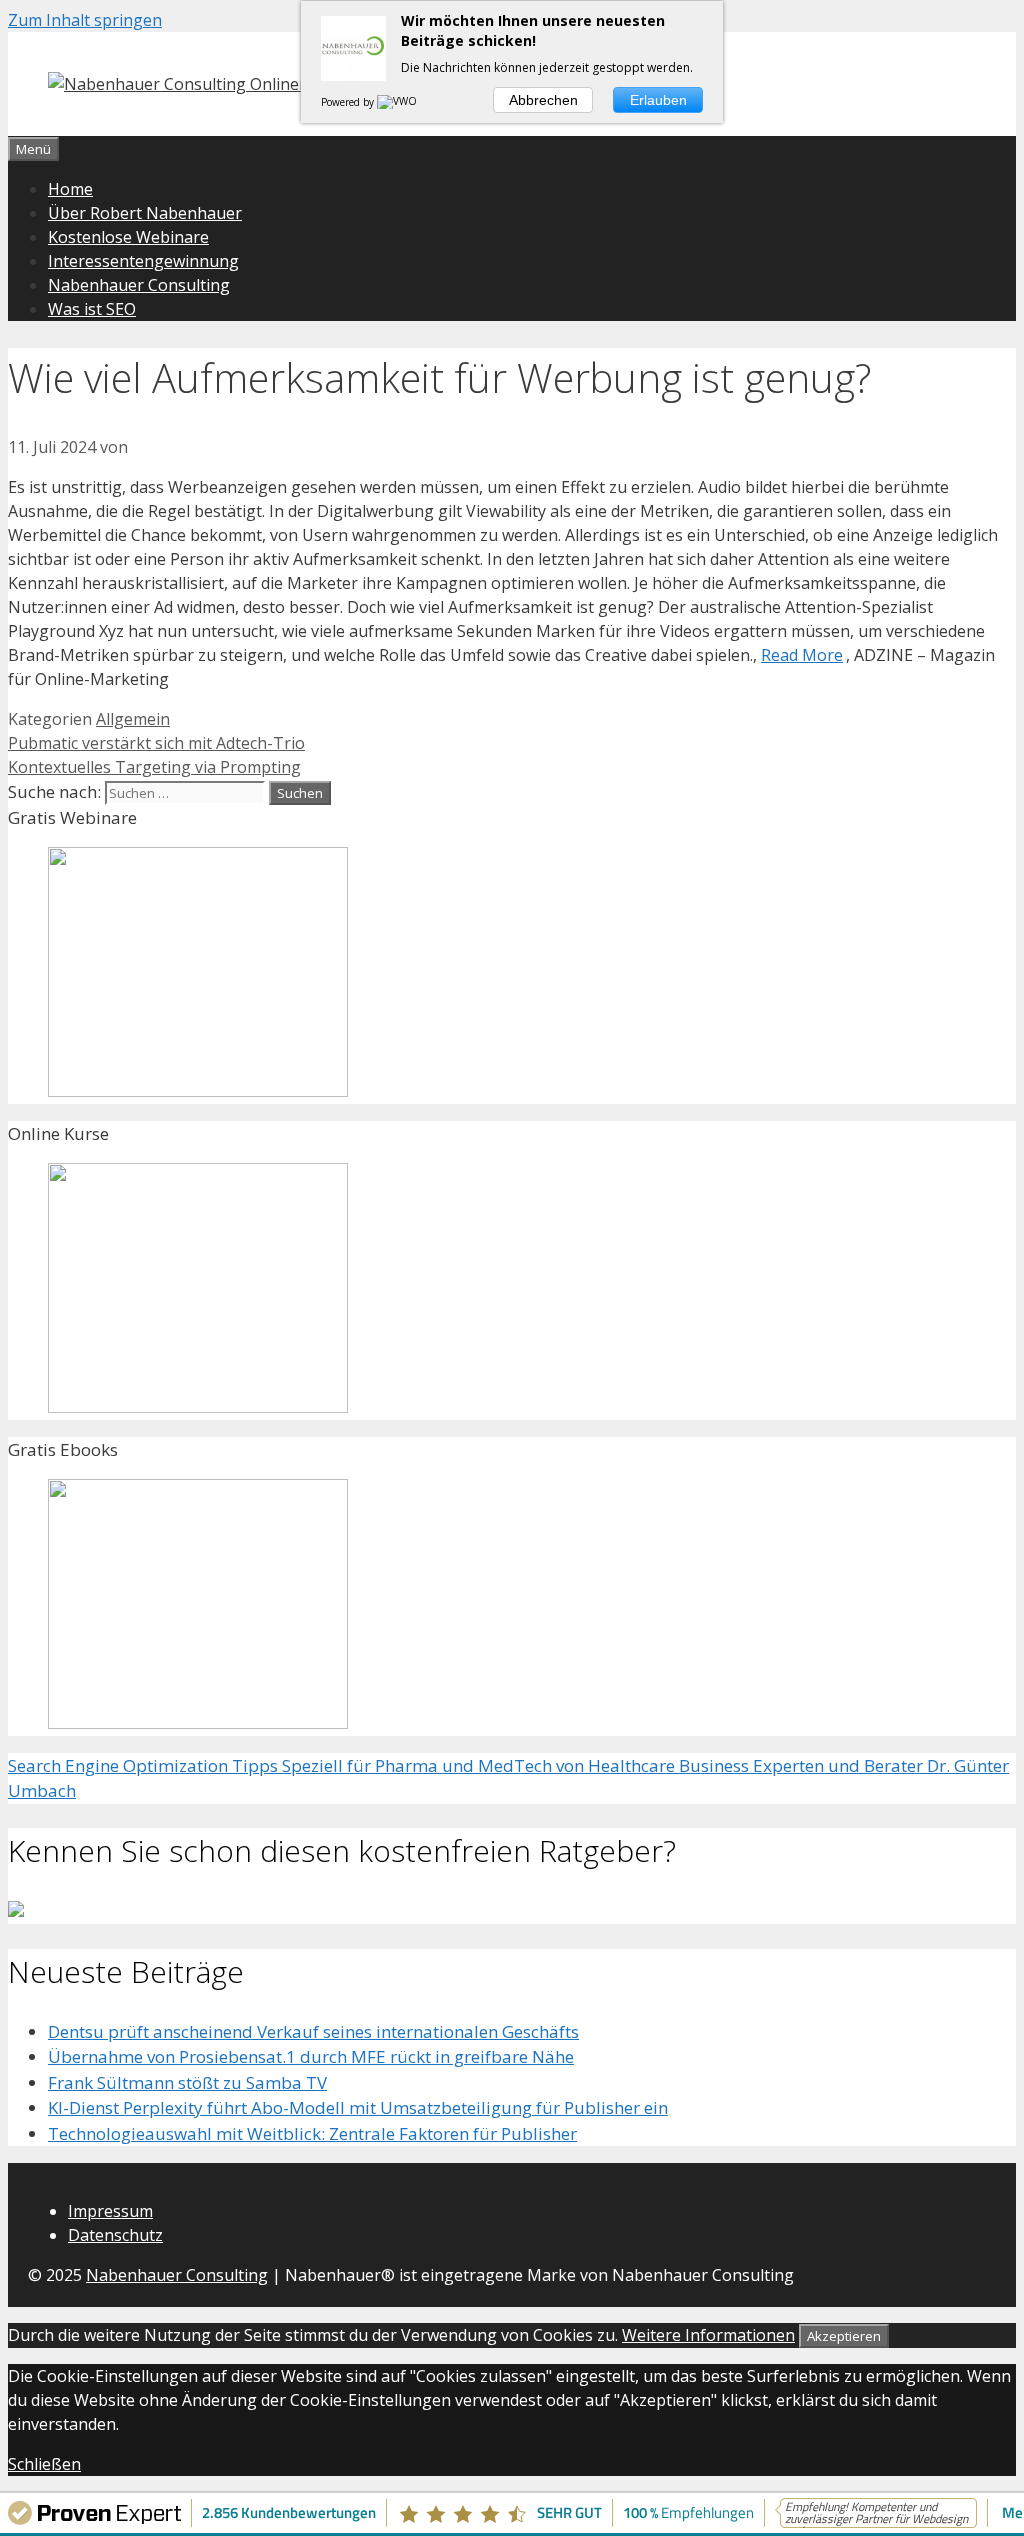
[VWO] (398, 102)
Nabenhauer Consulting (139, 285)
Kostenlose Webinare (128, 237)
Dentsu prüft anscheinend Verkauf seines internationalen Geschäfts (313, 2031)
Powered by (349, 102)
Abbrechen (543, 100)
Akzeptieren (844, 2336)
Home (70, 189)
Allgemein (133, 719)
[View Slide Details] (198, 1090)
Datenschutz (115, 2235)
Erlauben (658, 100)
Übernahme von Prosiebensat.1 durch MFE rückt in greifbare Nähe (311, 2056)
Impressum (110, 2211)
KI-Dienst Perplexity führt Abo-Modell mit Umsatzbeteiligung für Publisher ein (358, 2107)
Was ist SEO (92, 309)
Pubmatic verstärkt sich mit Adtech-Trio (156, 743)
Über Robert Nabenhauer (145, 213)
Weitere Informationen (708, 2335)
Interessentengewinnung (143, 261)
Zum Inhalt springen (85, 20)
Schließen (44, 2464)
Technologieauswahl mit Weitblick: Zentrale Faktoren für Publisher (312, 2133)
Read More (802, 655)
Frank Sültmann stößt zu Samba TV (187, 2082)
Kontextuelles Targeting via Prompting (154, 767)
